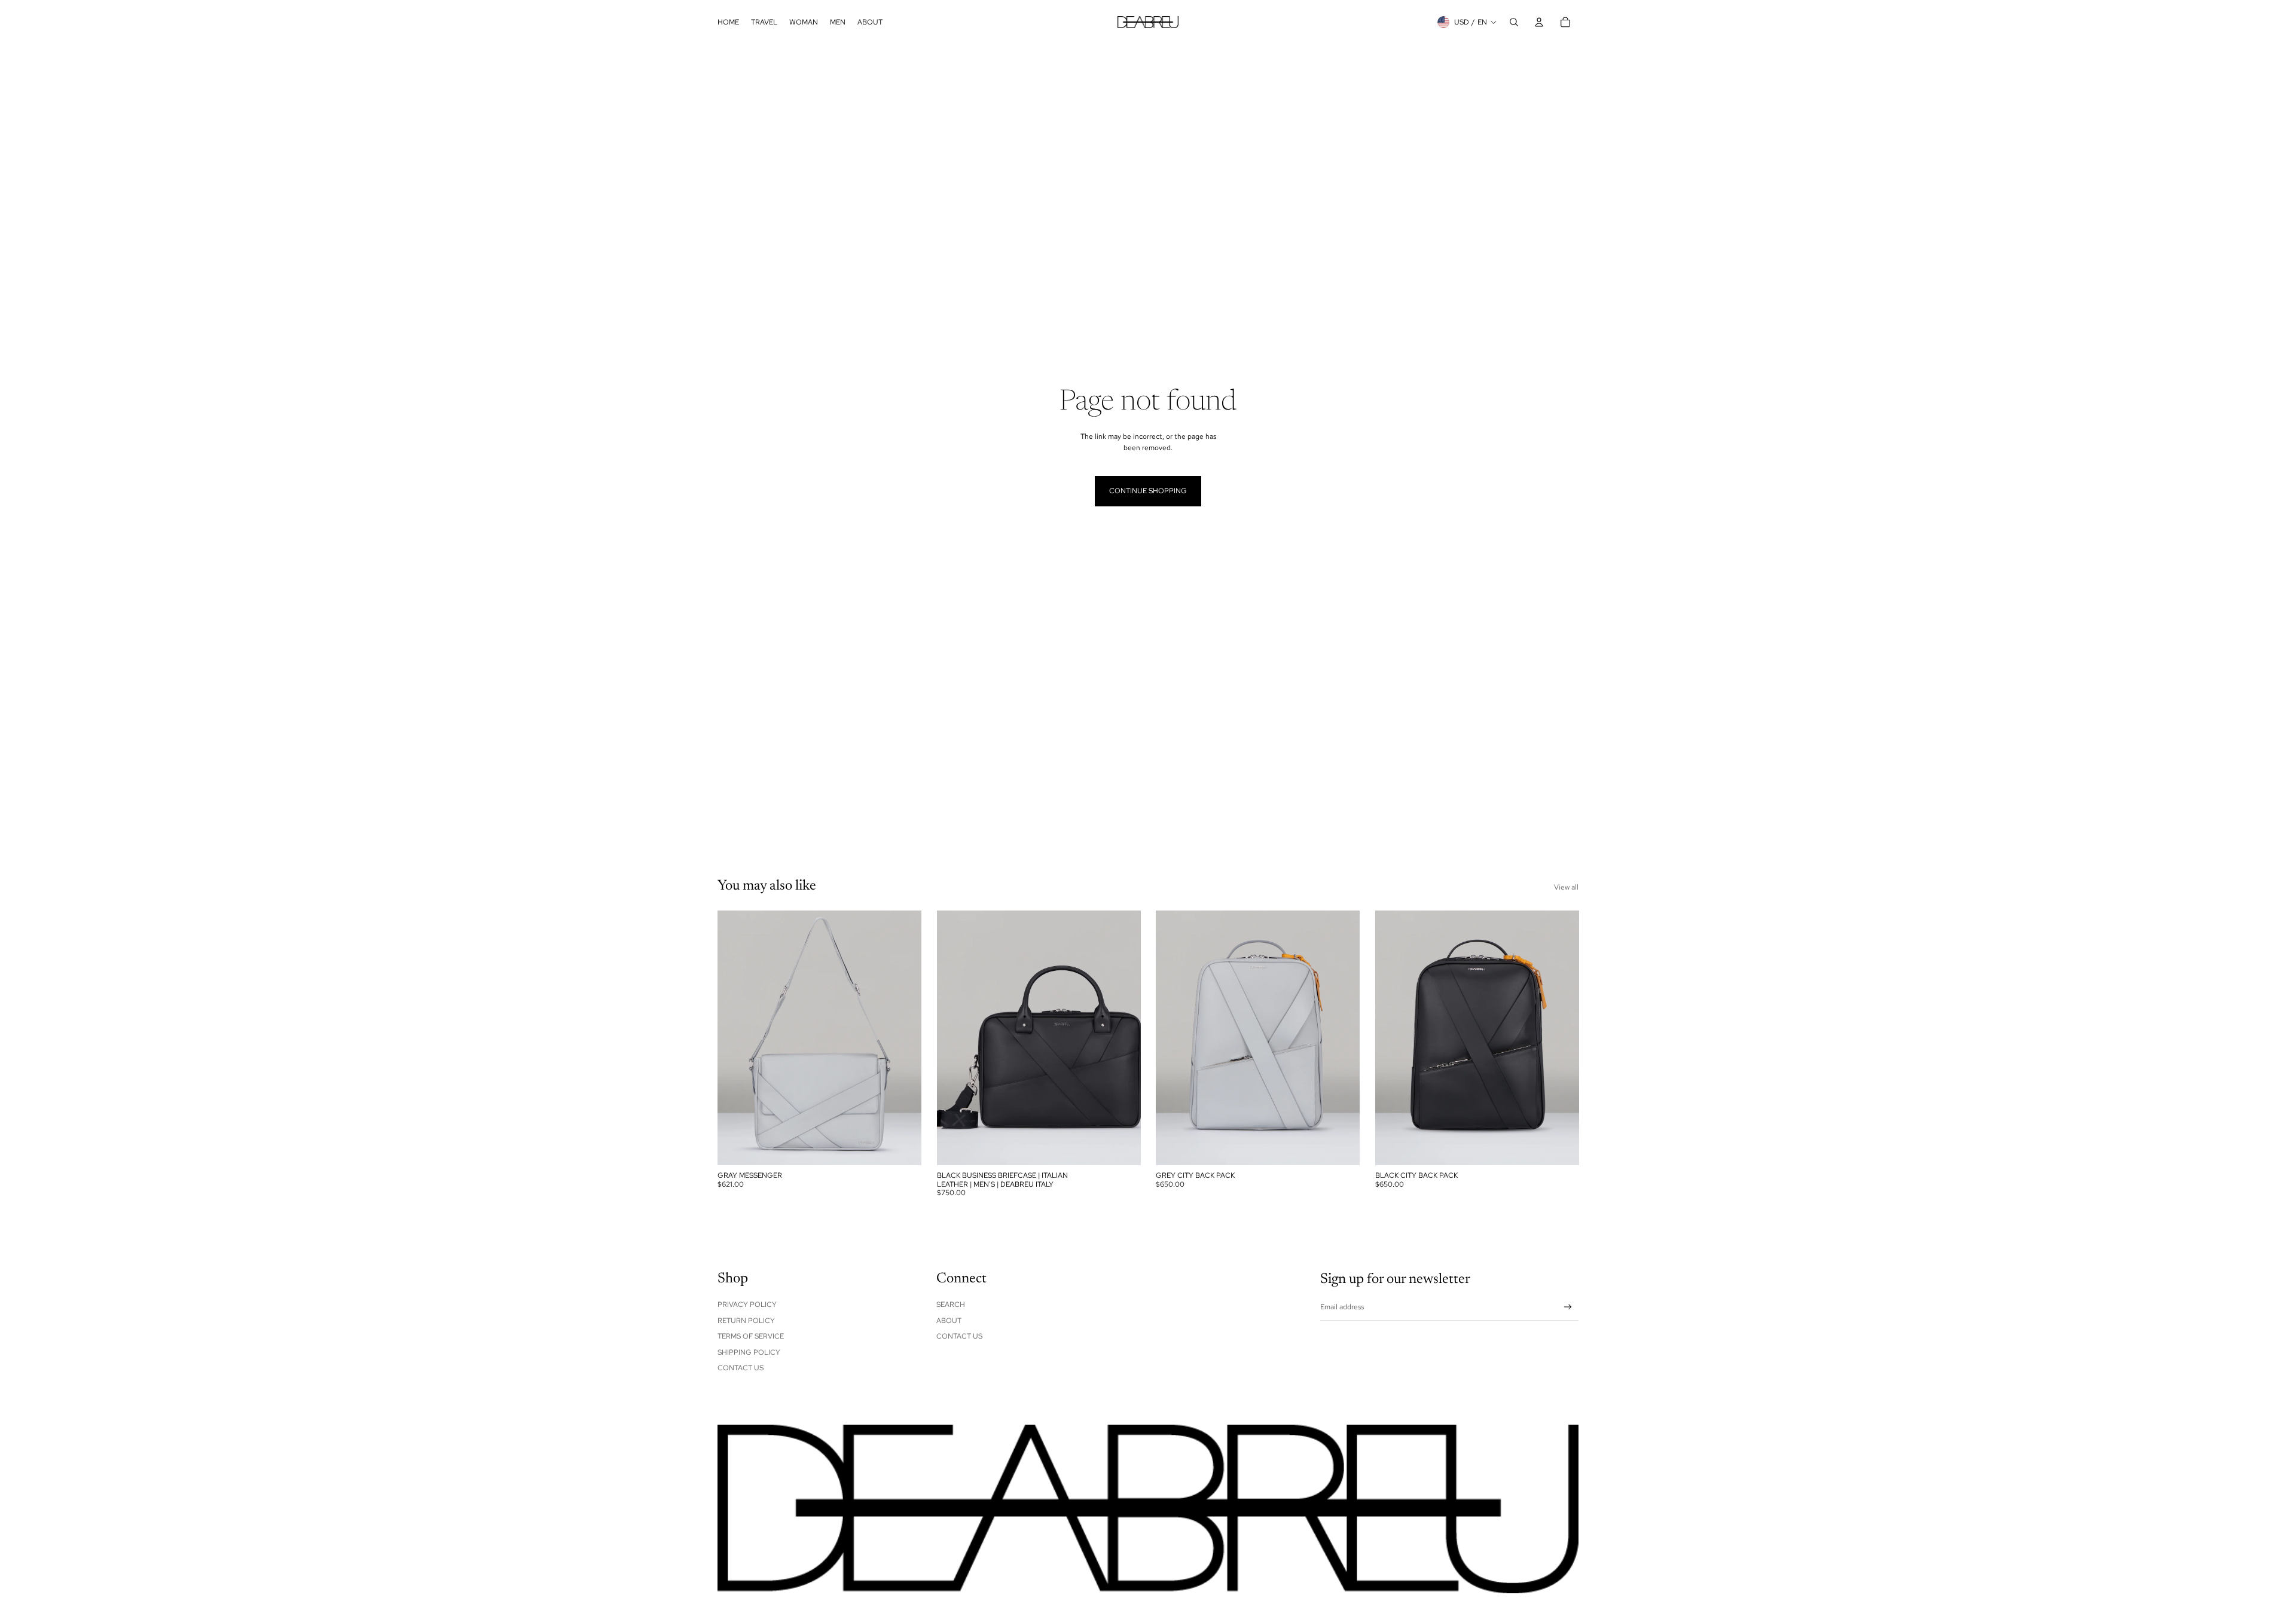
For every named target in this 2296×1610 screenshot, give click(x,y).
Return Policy (746, 1321)
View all (1566, 887)
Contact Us (741, 1368)
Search (951, 1305)
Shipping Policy (749, 1352)
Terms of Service (751, 1336)
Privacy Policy (747, 1305)
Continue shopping (1148, 491)
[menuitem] (728, 22)
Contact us (959, 1336)
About (949, 1321)
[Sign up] (1568, 1307)
